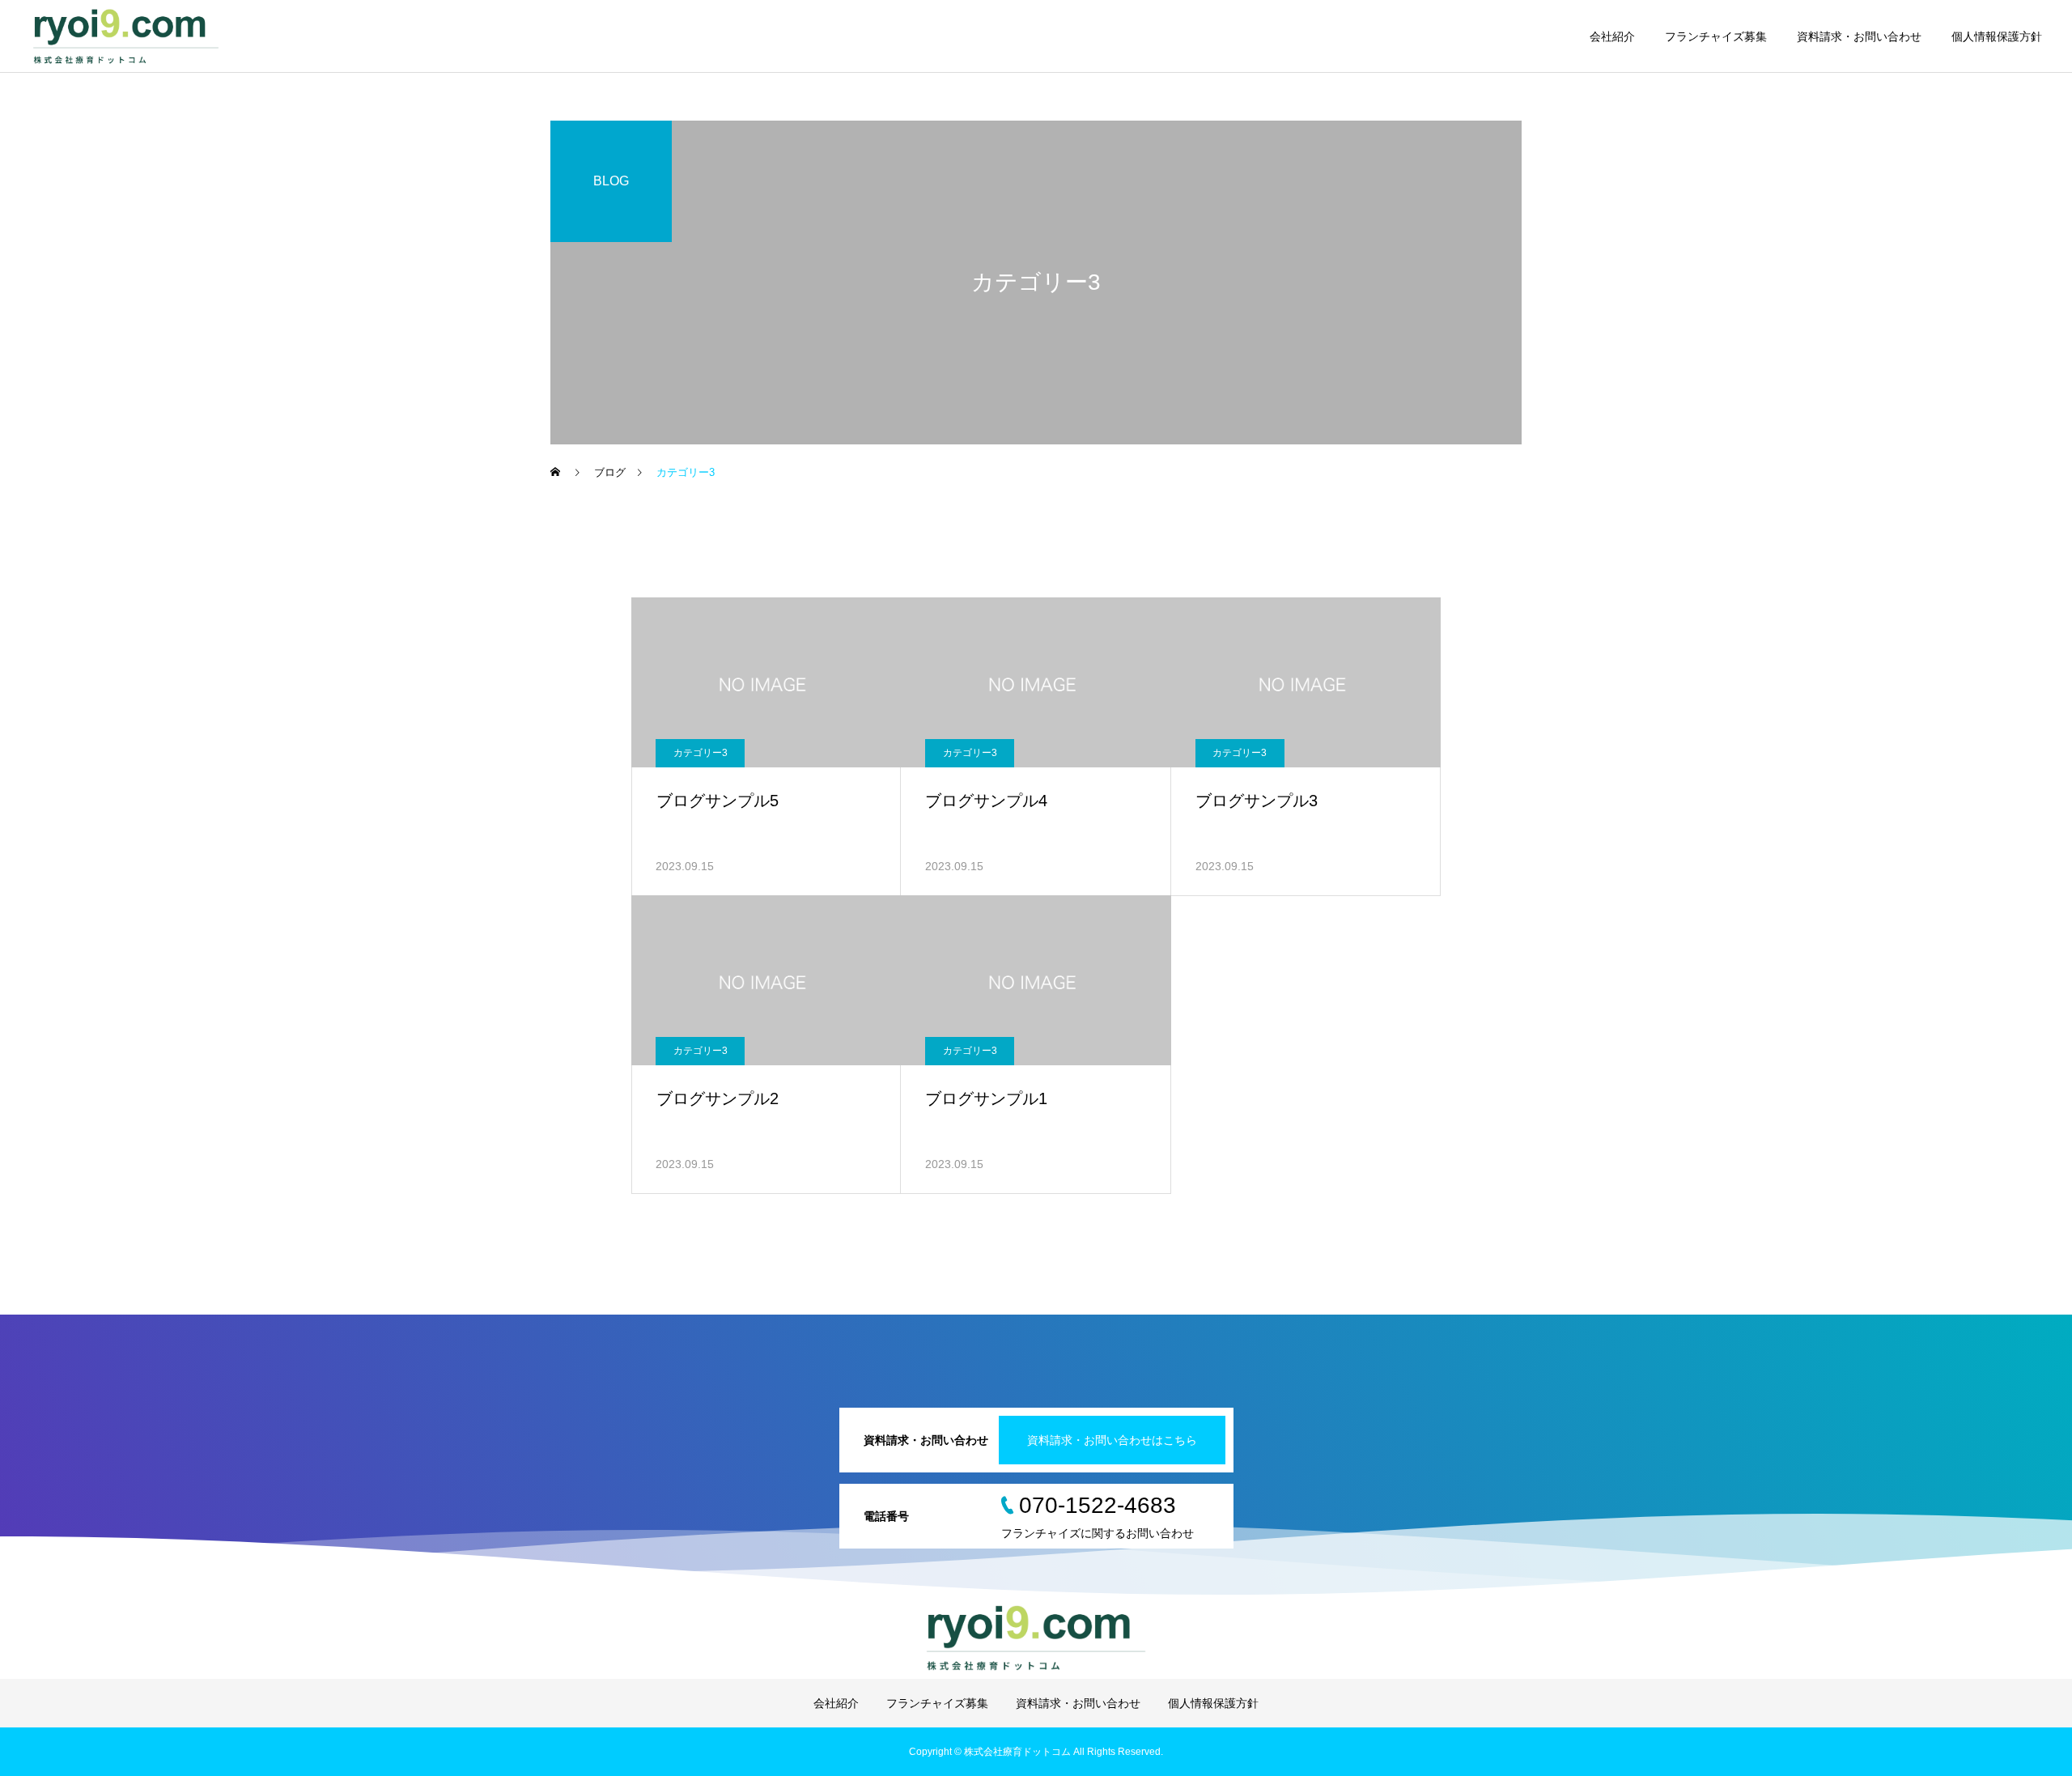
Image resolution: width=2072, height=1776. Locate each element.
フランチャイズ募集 (1716, 36)
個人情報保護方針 (1997, 36)
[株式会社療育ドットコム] (126, 36)
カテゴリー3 (701, 753)
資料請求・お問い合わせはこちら (1112, 1440)
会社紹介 (1612, 36)
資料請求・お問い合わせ (1859, 36)
